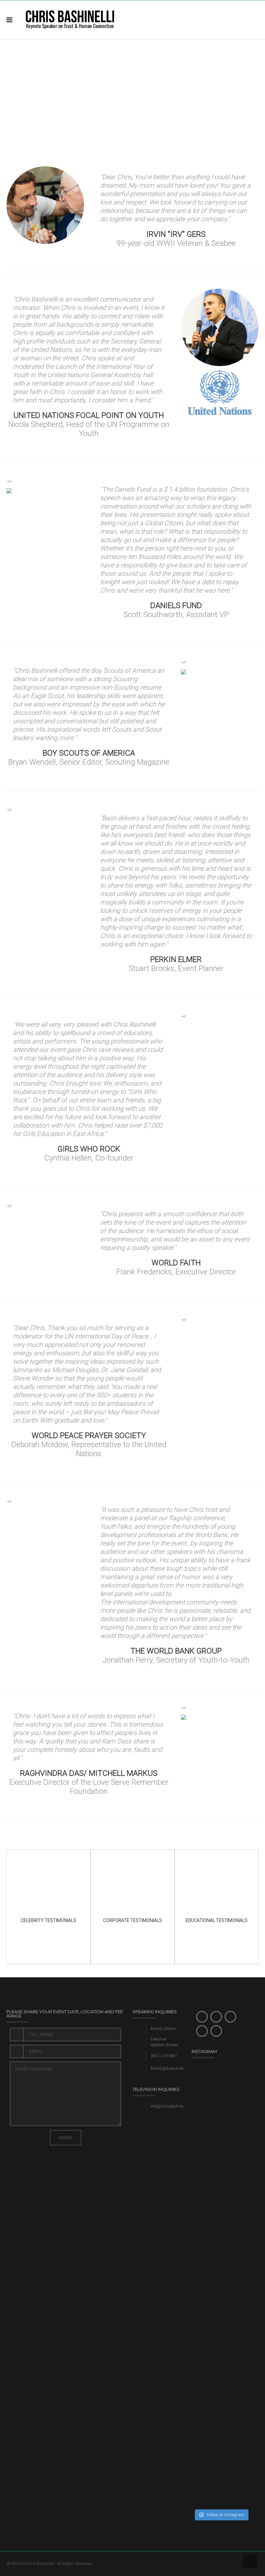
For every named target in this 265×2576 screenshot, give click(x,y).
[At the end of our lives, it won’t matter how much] (206, 2187)
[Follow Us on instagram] (230, 2017)
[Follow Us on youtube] (216, 2031)
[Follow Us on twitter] (216, 2017)
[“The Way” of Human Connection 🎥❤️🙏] (237, 2323)
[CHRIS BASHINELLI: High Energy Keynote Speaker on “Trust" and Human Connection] (70, 20)
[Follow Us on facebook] (202, 2017)
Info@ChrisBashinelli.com (172, 2106)
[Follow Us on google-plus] (202, 2031)
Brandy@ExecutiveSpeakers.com (178, 2068)
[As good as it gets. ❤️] (237, 2074)
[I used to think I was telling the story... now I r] (206, 2407)
